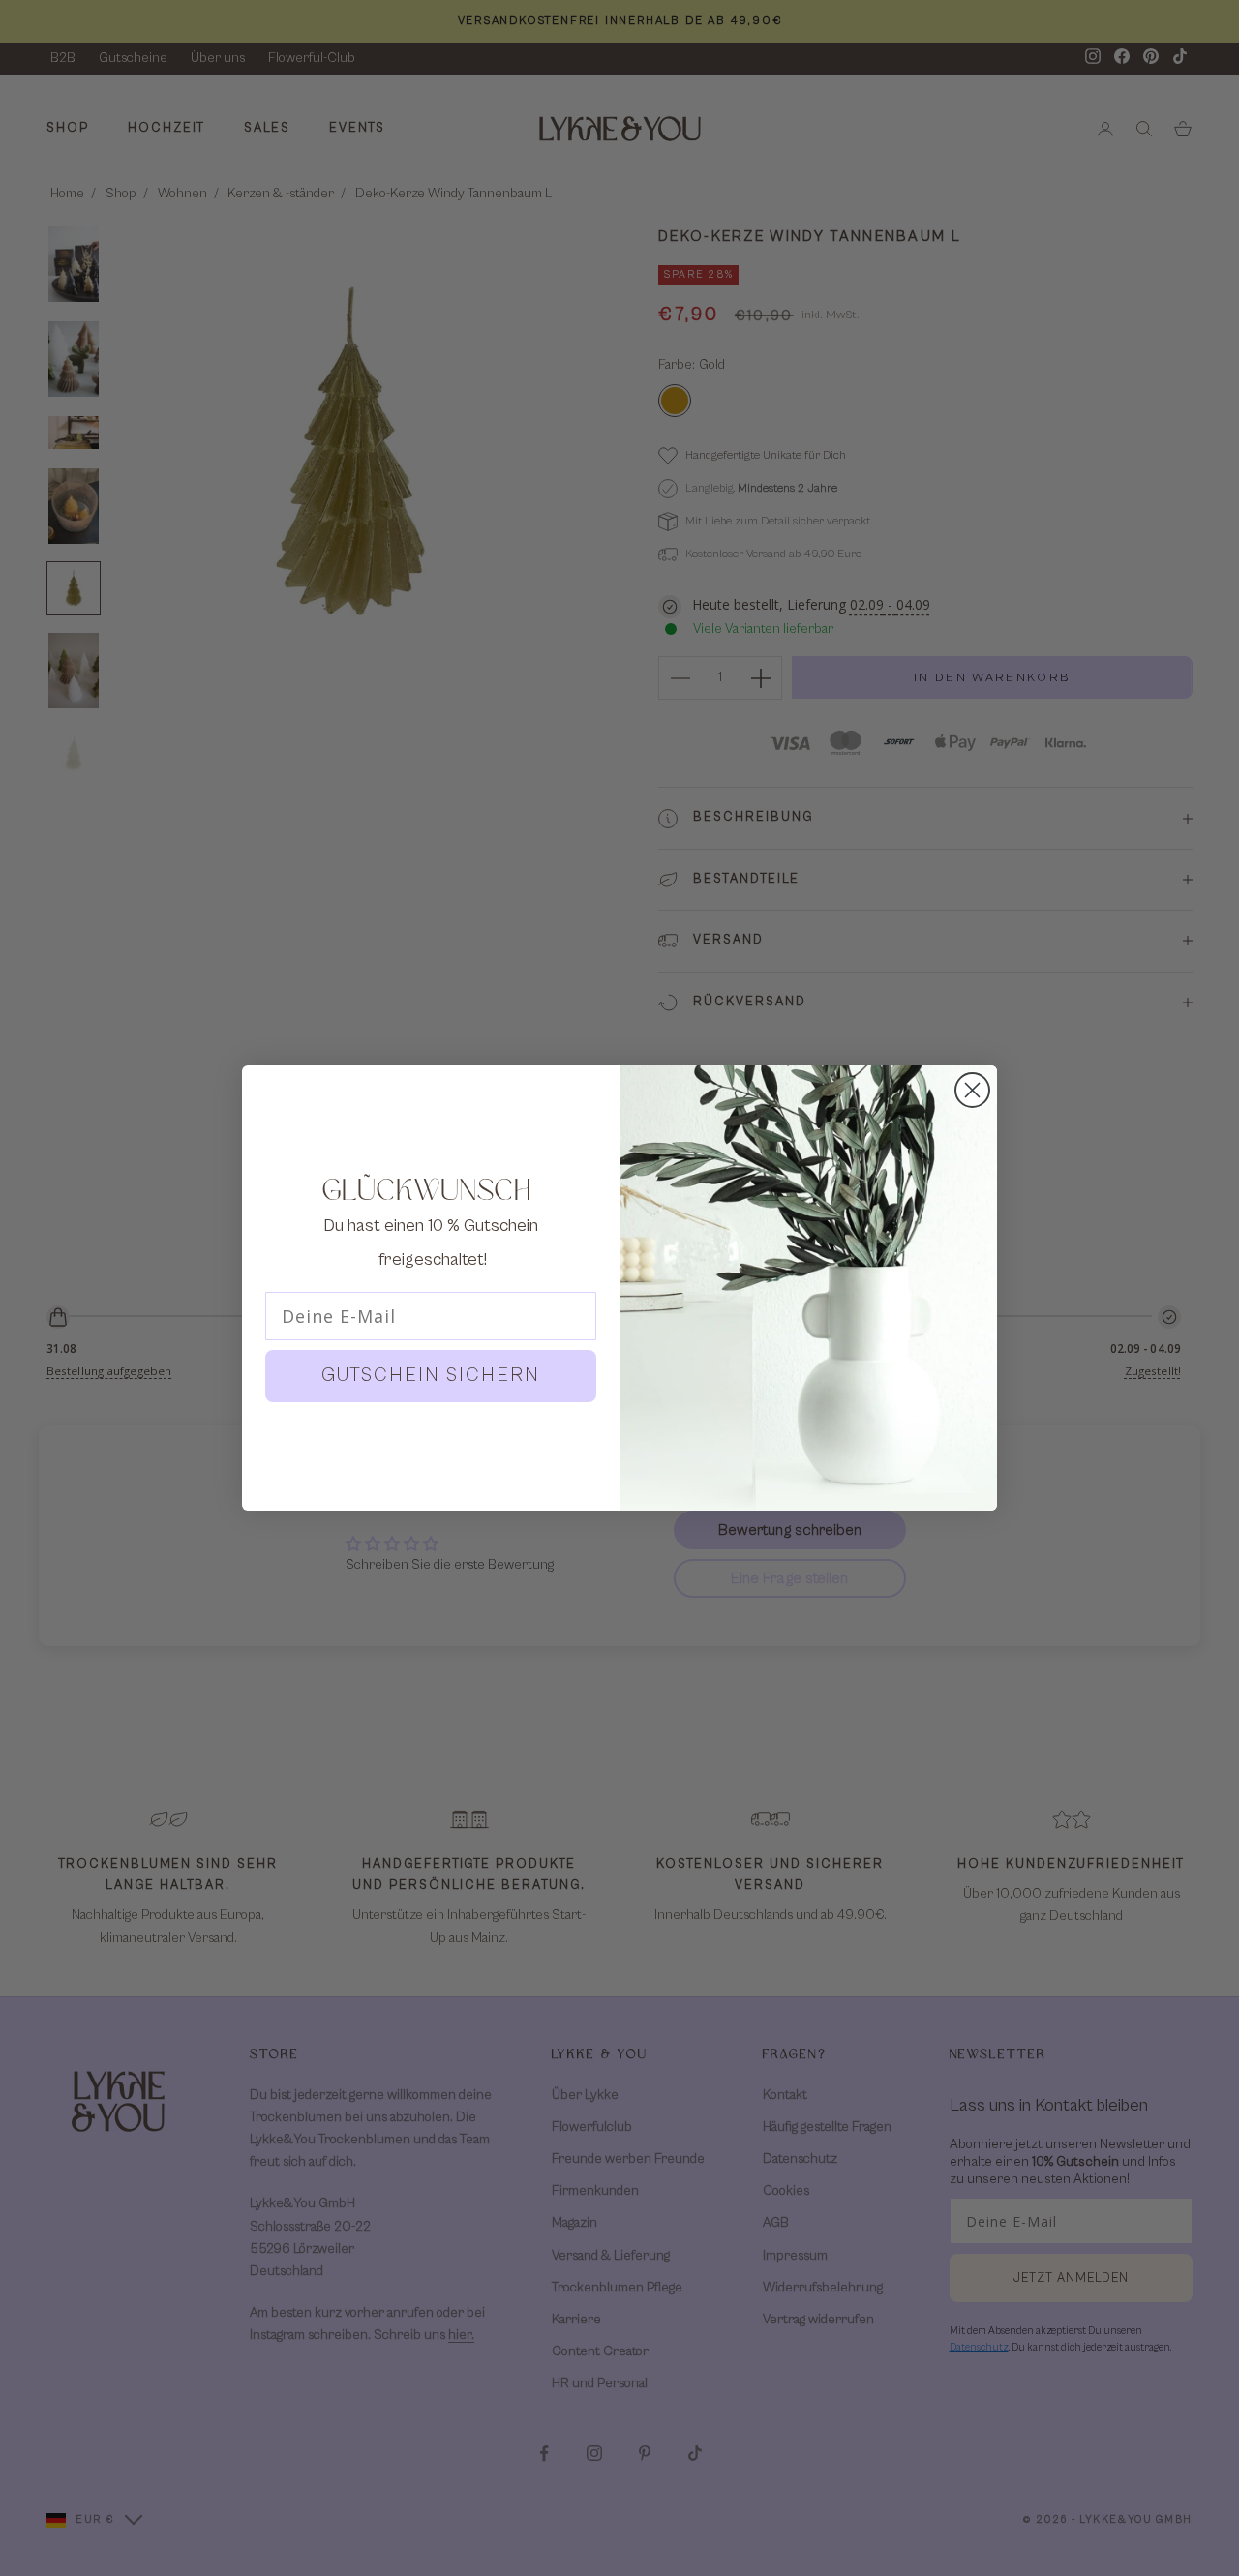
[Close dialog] (972, 1090)
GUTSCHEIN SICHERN (431, 1376)
